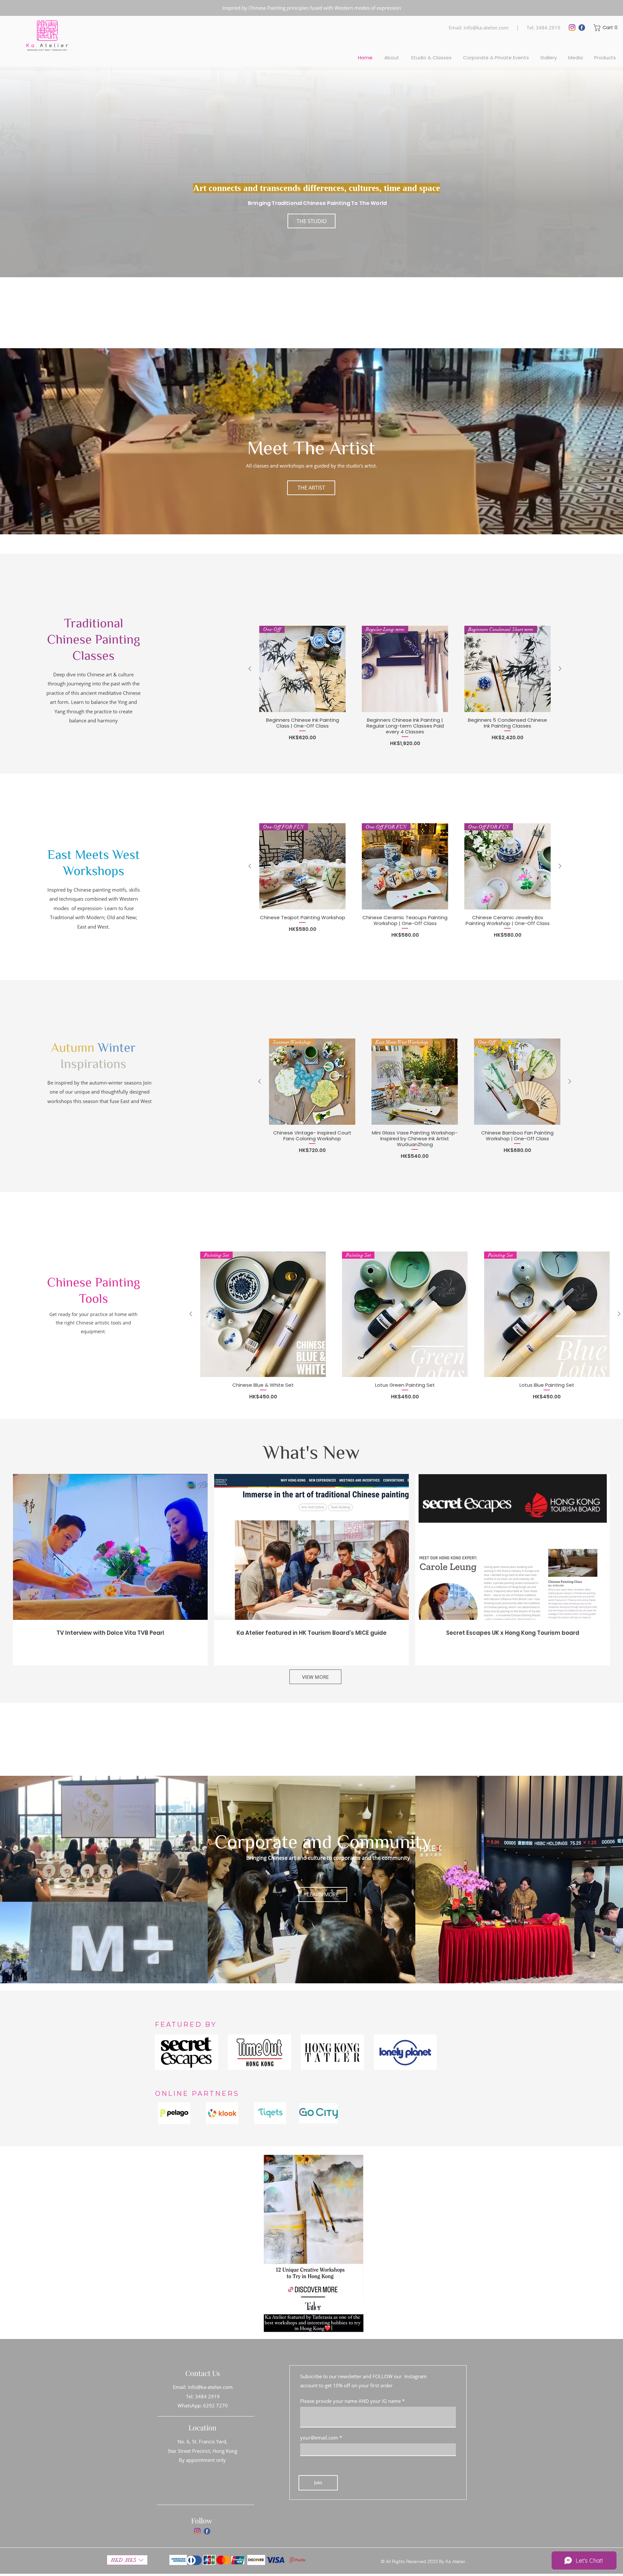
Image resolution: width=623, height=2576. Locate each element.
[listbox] (127, 2560)
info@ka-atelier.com (486, 28)
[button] (606, 28)
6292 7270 (215, 2405)
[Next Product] (560, 669)
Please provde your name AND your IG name (350, 2401)
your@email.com (319, 2438)
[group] (405, 608)
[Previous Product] (250, 669)
